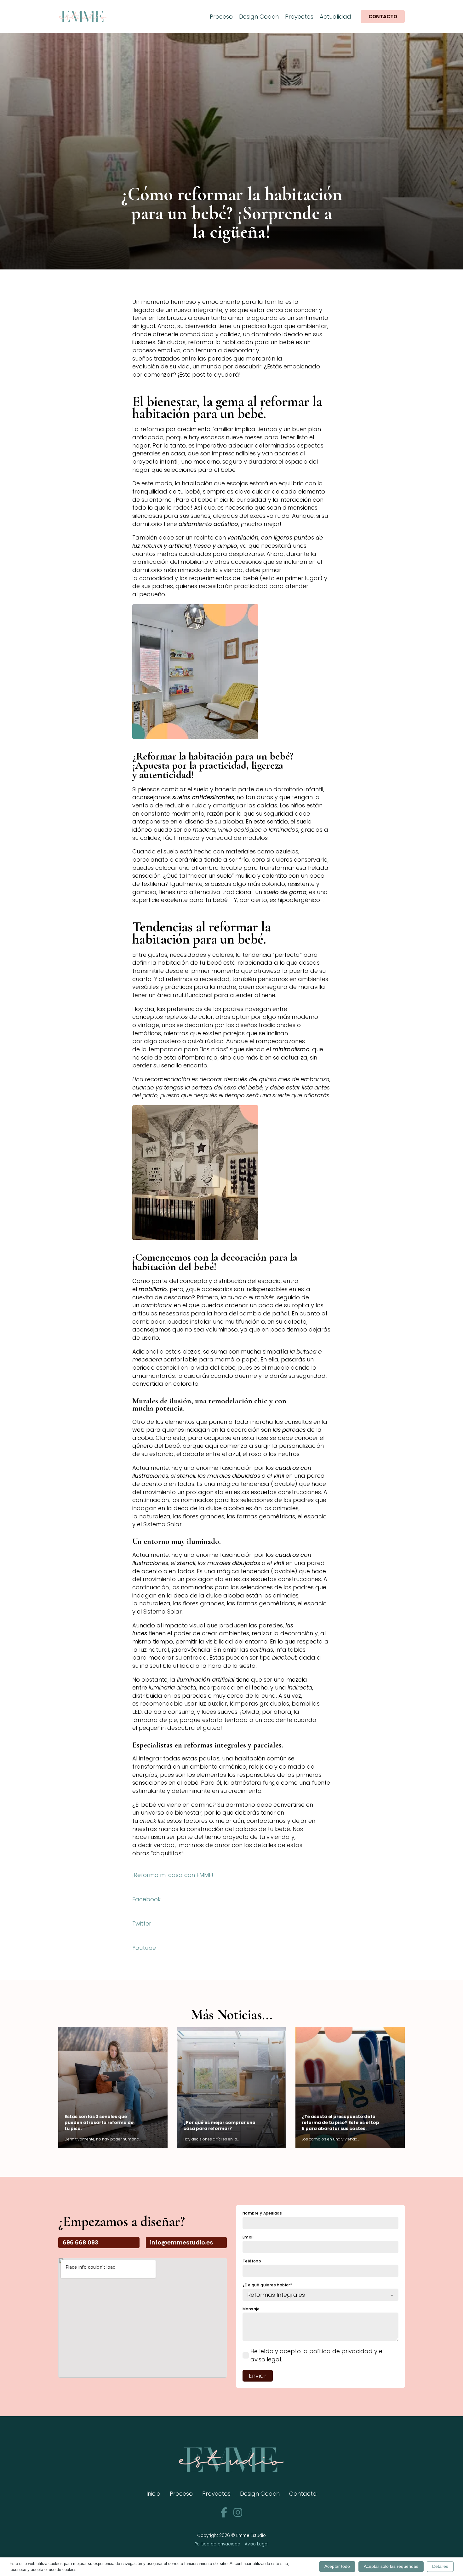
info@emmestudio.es (181, 2242)
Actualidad (335, 17)
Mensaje (251, 2309)
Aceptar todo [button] (337, 2566)
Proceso (221, 17)
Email (248, 2237)
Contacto (383, 17)
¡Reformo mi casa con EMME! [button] (173, 1875)
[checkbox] (246, 2355)
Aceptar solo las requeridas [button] (391, 2566)
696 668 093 (80, 2242)
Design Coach (259, 17)
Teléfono (252, 2261)
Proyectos (299, 17)
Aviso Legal (257, 2544)
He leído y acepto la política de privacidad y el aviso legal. (317, 2355)
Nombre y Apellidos (262, 2213)
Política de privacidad (217, 2544)
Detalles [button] (440, 2566)
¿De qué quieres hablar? (267, 2285)
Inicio (153, 2494)
